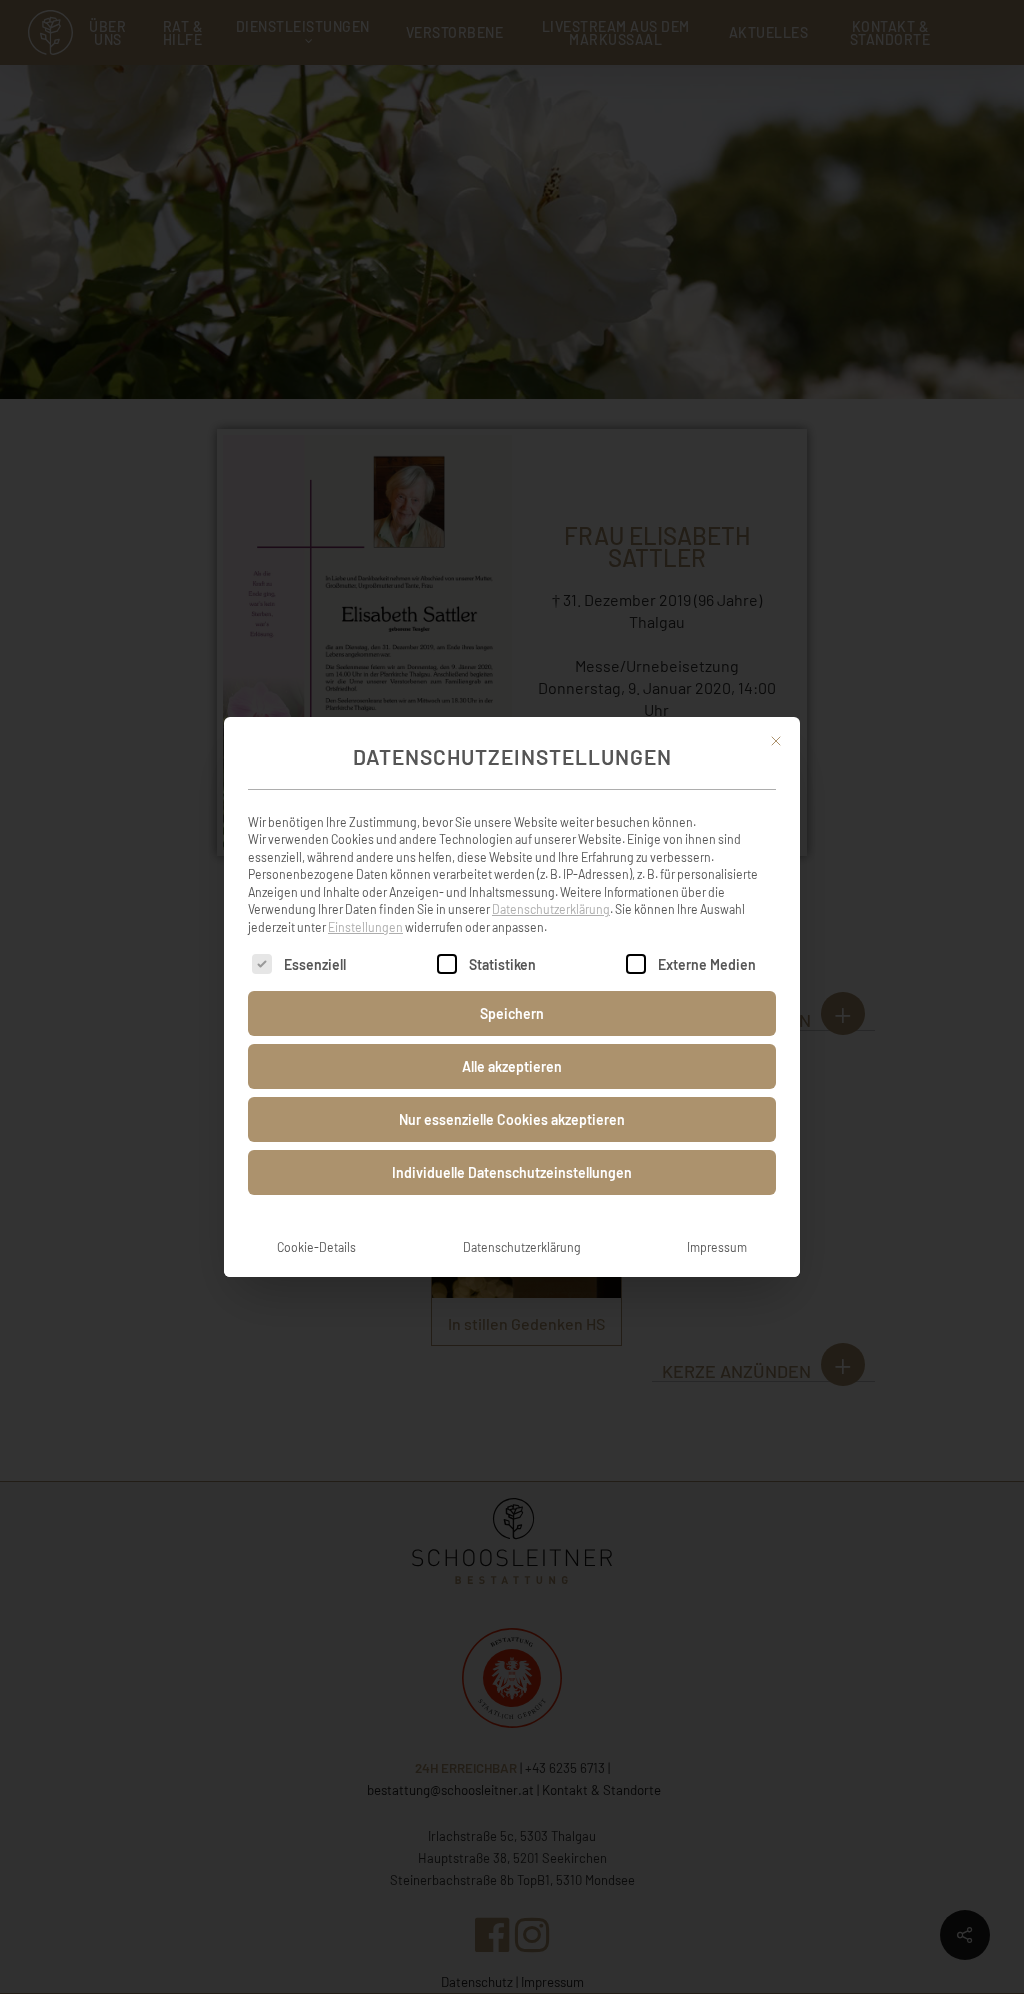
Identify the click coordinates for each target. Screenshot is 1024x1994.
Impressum (717, 1247)
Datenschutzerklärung (551, 909)
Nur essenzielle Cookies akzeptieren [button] (512, 1119)
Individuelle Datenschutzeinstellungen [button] (512, 1172)
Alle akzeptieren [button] (512, 1066)
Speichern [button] (512, 1013)
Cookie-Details (316, 1247)
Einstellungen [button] (365, 927)
